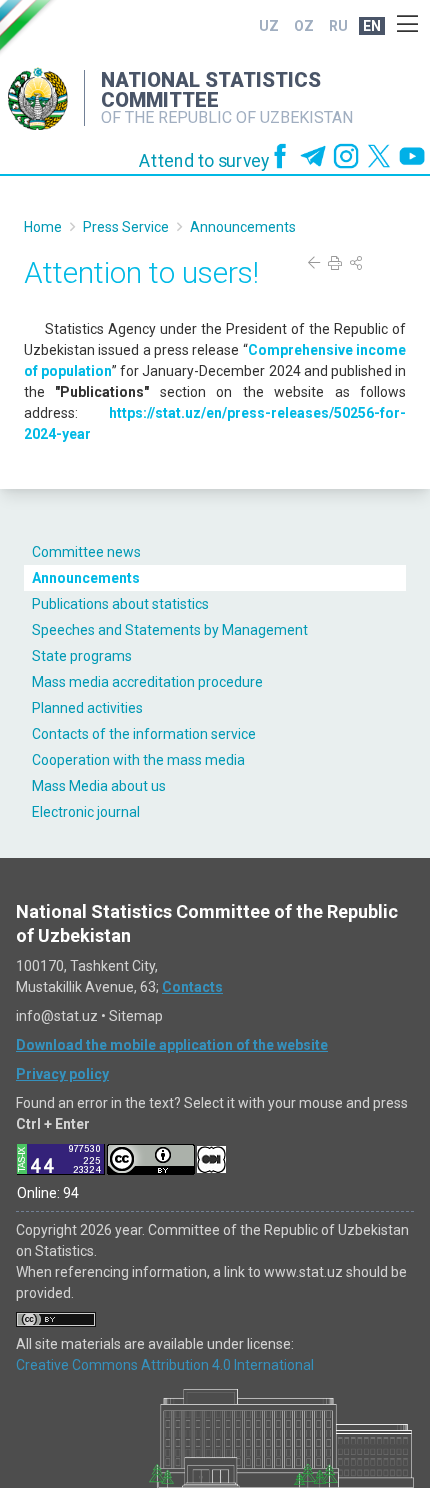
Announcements (86, 578)
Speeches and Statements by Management (170, 630)
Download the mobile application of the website (172, 1045)
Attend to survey (204, 161)
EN (372, 26)
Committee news (86, 552)
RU (338, 26)
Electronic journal (86, 812)
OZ (304, 26)
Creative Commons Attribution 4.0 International (165, 1365)
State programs (82, 656)
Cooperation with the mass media (138, 760)
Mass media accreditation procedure (147, 682)
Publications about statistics (120, 604)
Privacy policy (62, 1074)
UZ (269, 26)
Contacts (192, 987)
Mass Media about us (99, 786)
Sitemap (136, 1016)
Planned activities (87, 708)
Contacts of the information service (144, 734)
